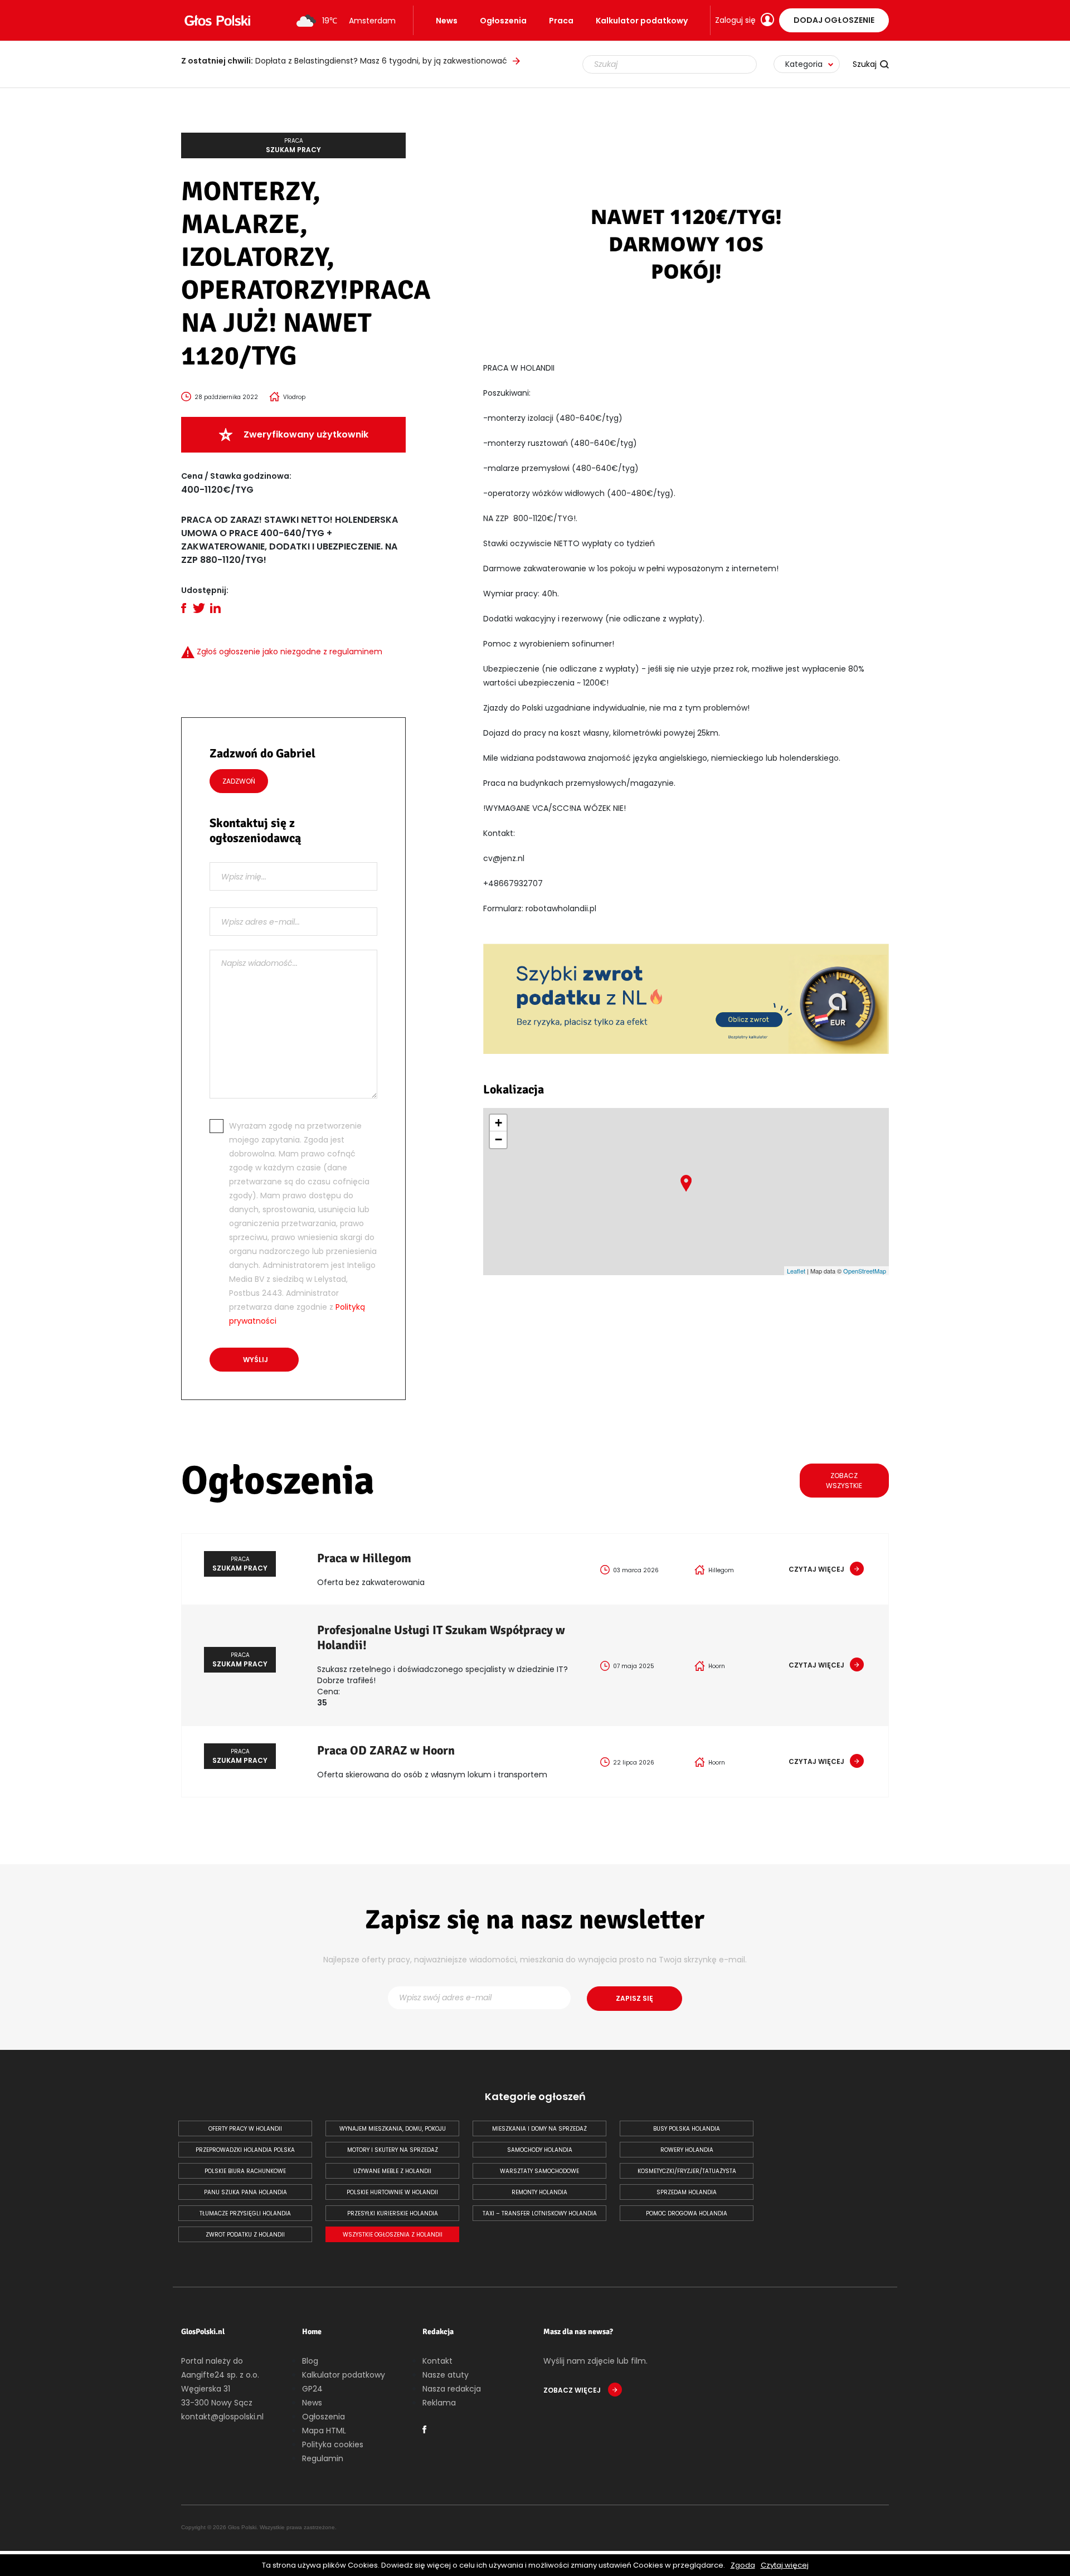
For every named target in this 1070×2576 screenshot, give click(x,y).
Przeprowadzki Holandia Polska (245, 2150)
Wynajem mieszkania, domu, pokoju (393, 2129)
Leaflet (796, 1271)
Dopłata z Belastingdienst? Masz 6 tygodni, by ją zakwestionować (344, 61)
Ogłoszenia (503, 21)
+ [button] (498, 1123)
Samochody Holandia (540, 2150)
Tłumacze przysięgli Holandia (245, 2213)
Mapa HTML (324, 2431)
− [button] (498, 1139)
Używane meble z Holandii (392, 2171)
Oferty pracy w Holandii (245, 2129)
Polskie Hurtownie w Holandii (392, 2192)
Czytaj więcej (785, 2565)
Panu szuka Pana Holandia (245, 2192)
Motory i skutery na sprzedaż (393, 2150)
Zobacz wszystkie (844, 1481)
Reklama (439, 2403)
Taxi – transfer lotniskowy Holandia (540, 2213)
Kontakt (437, 2361)
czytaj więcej (816, 1569)
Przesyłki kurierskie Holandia (393, 2213)
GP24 (312, 2389)
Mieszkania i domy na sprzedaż (539, 2129)
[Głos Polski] (217, 21)
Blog (310, 2361)
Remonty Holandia (539, 2192)
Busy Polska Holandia (687, 2129)
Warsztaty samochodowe (539, 2171)
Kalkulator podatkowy (642, 21)
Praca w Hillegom (364, 1558)
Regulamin (323, 2458)
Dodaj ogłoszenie (834, 20)
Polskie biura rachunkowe (245, 2171)
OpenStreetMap (865, 1271)
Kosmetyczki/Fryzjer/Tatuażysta (687, 2171)
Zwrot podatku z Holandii (245, 2235)
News (447, 21)
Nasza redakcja (452, 2389)
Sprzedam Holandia (687, 2192)
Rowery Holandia (687, 2150)
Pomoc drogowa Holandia (687, 2213)
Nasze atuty (446, 2375)
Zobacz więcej (573, 2390)
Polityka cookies (333, 2444)
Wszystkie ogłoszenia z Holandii (393, 2235)
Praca (561, 21)
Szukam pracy (293, 145)
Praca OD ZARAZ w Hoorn (386, 1750)
